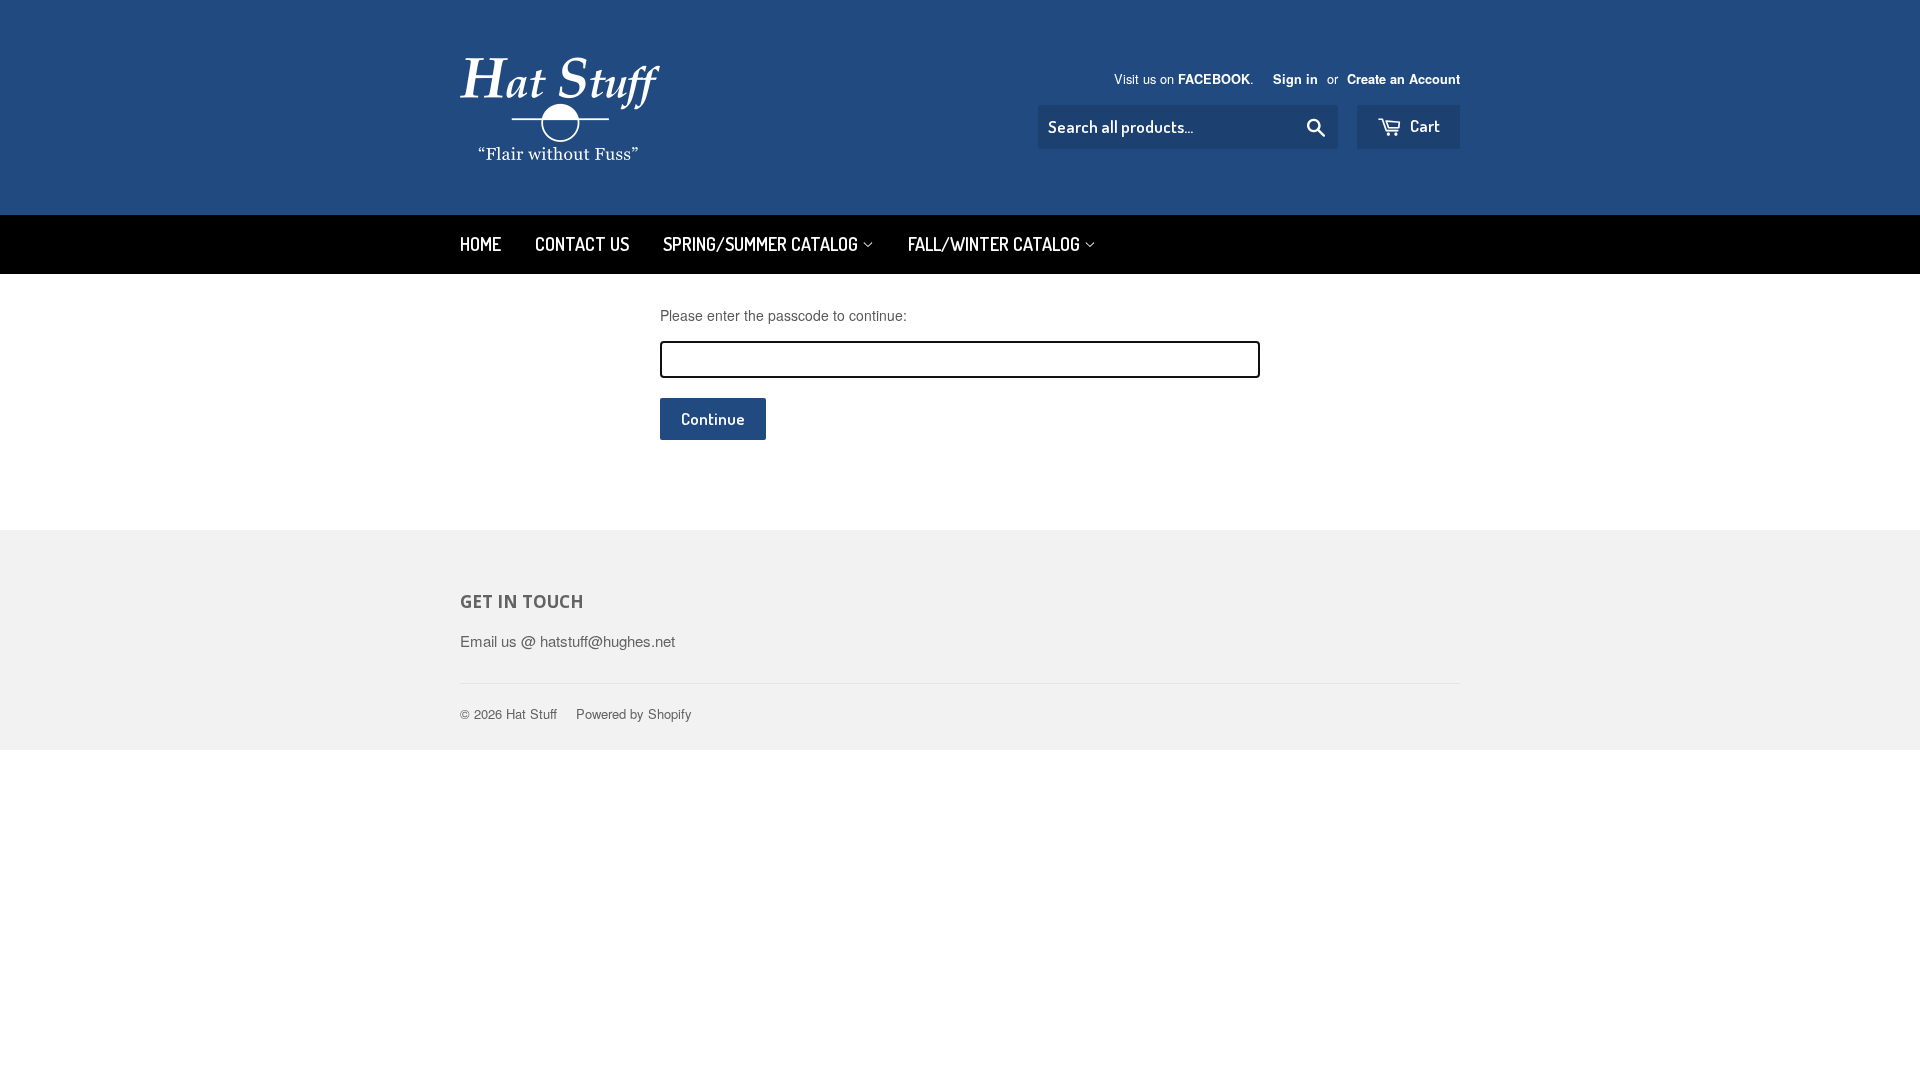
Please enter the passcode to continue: (783, 315)
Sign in (1295, 79)
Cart (1423, 125)
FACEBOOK (1214, 79)
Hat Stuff (531, 713)
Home (480, 244)
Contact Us (582, 244)
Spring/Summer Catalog (762, 244)
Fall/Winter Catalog (996, 244)
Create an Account (1403, 79)
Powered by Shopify (634, 713)
